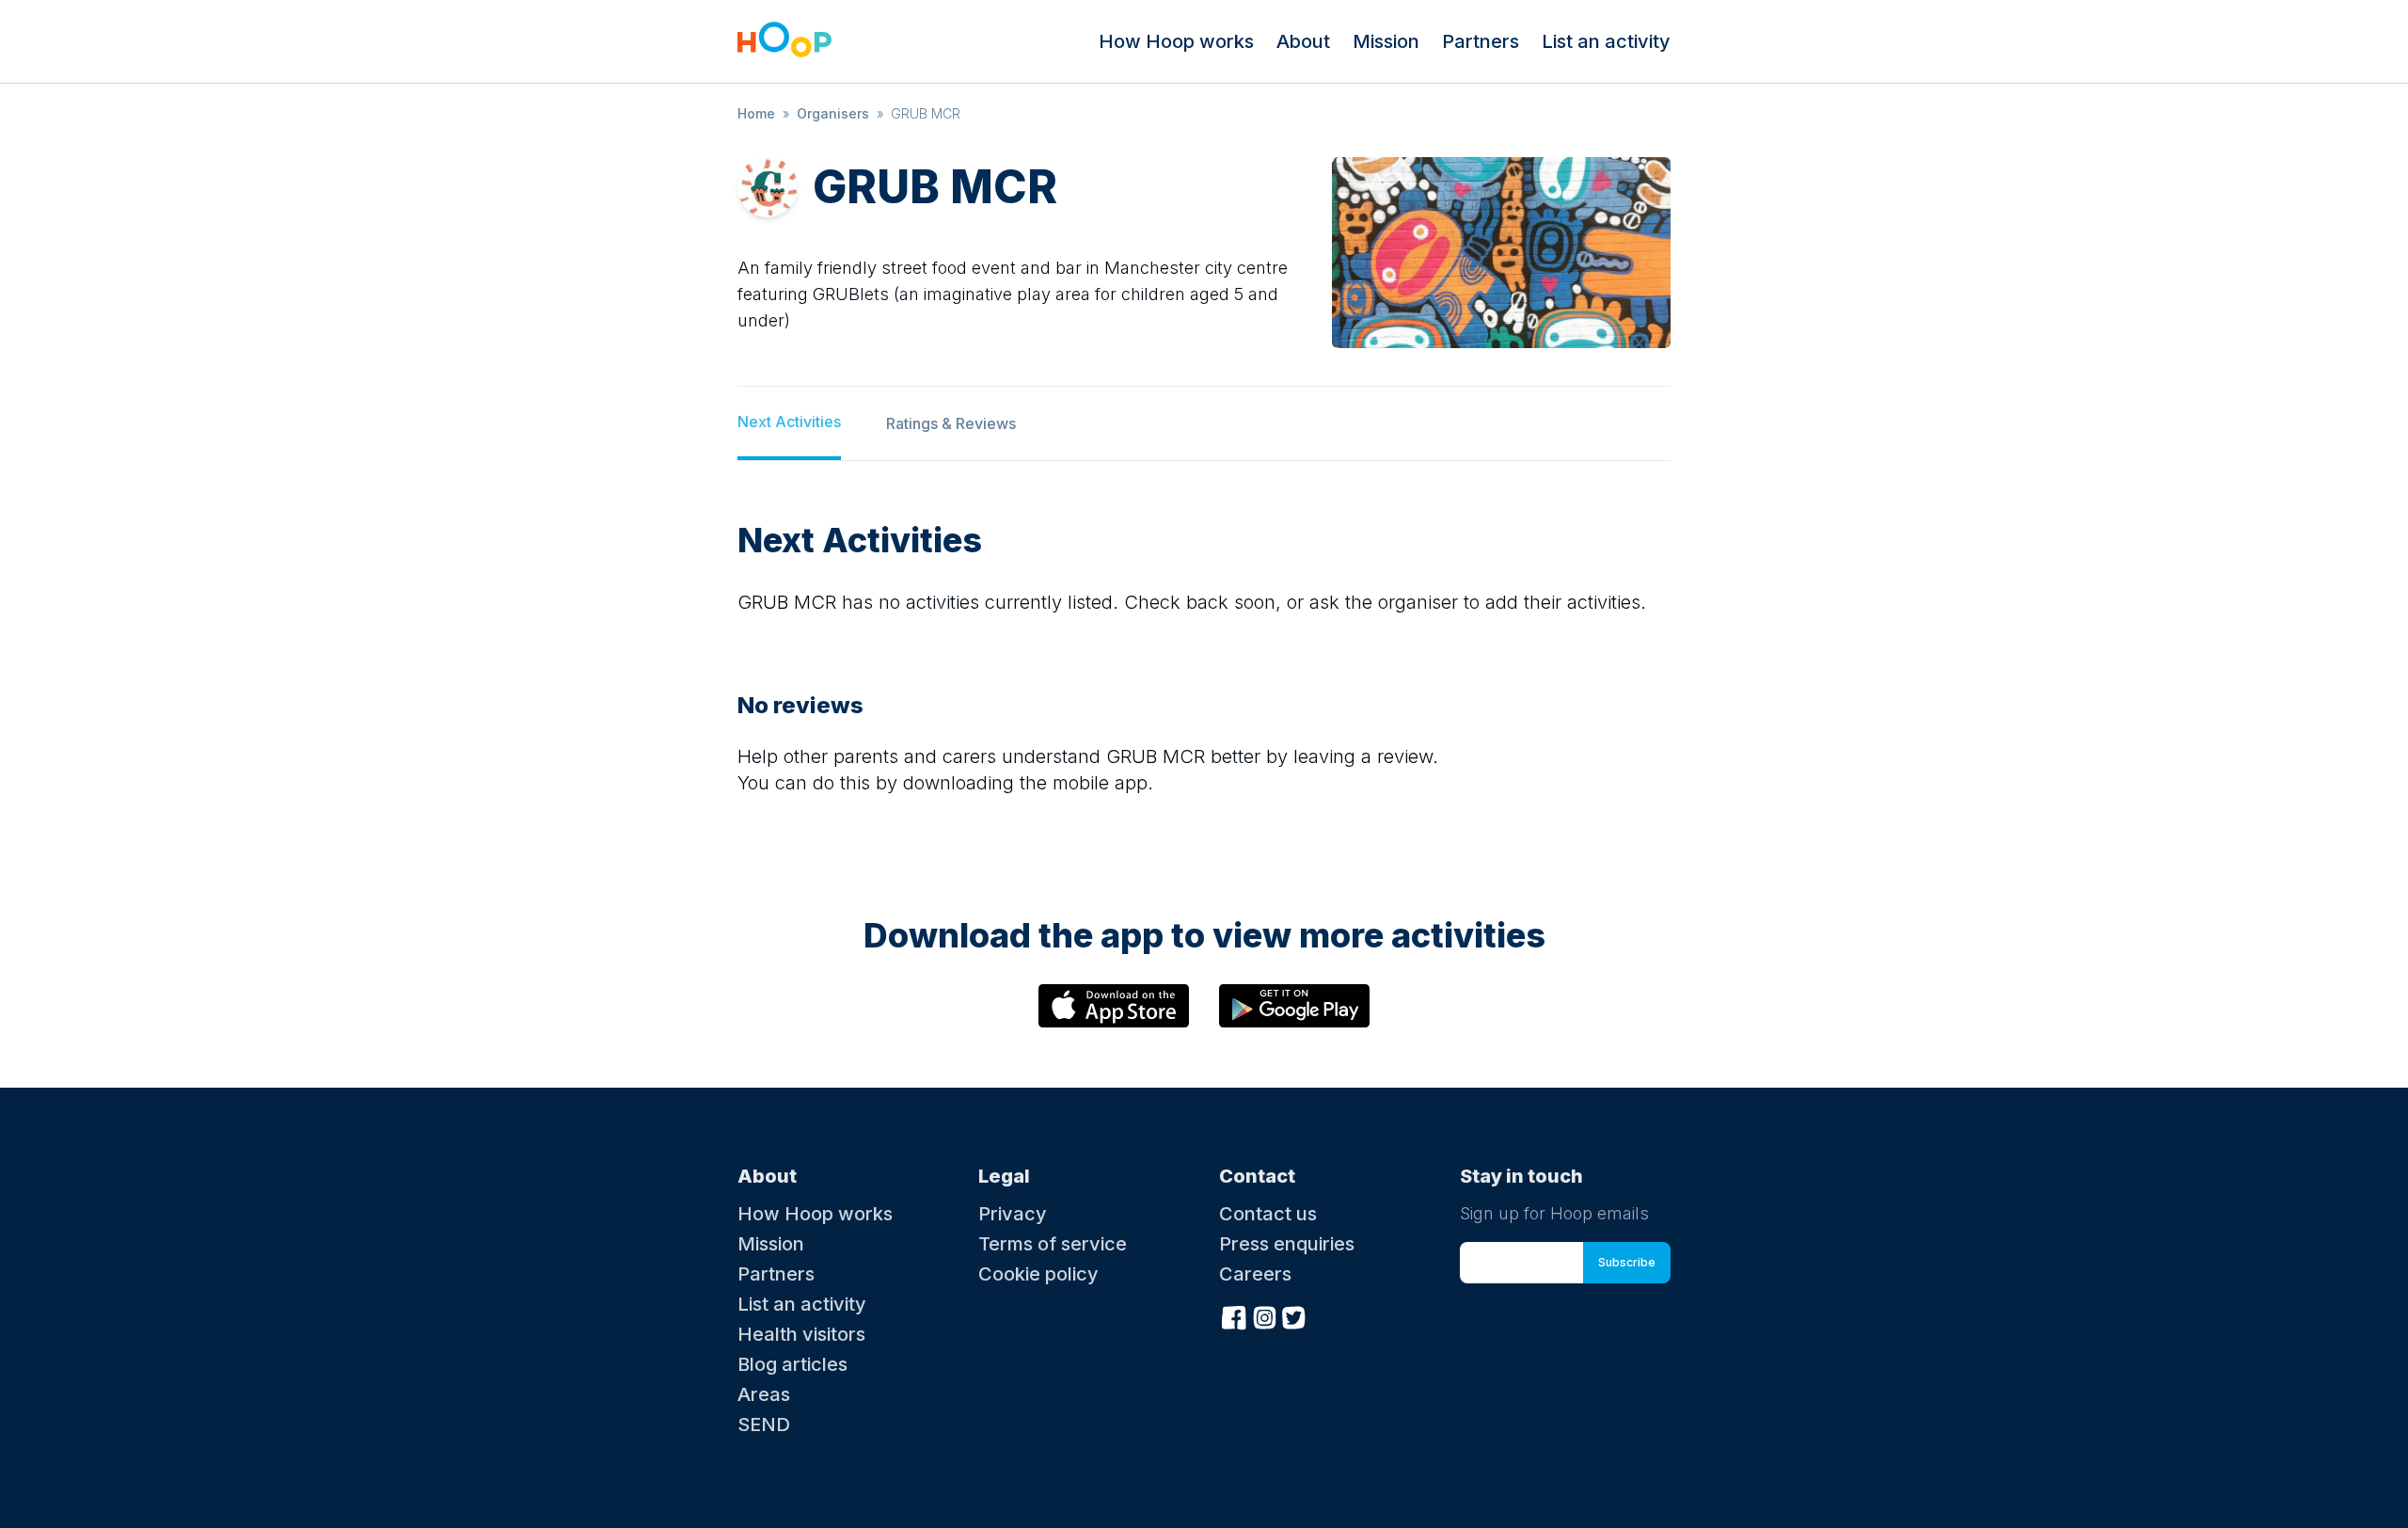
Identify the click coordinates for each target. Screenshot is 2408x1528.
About (1303, 41)
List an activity (1606, 41)
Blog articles (792, 1364)
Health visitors (801, 1334)
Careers (1255, 1274)
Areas (764, 1394)
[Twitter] (1294, 1315)
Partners (1481, 41)
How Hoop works (1176, 41)
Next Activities (789, 422)
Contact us (1268, 1214)
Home (756, 113)
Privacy (1013, 1214)
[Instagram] (1264, 1315)
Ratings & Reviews (951, 423)
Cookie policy (1038, 1274)
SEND (764, 1425)
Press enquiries (1287, 1244)
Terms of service (1053, 1244)
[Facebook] (1234, 1315)
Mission (1386, 41)
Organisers (833, 113)
